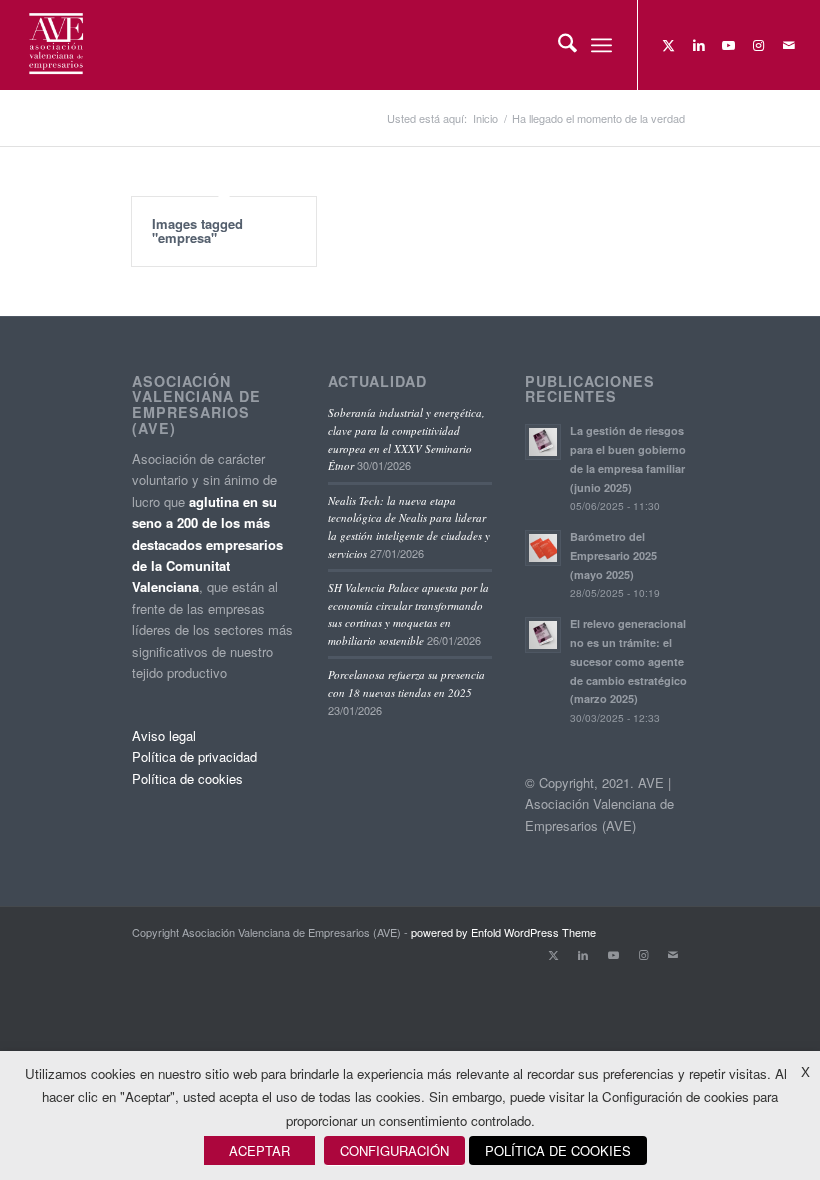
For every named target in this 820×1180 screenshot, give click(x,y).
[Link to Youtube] (729, 45)
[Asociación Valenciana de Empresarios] (54, 45)
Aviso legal (164, 735)
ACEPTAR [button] (259, 1150)
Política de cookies (187, 778)
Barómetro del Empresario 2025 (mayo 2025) (613, 555)
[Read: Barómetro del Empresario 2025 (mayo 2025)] (543, 548)
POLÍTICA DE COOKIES (558, 1150)
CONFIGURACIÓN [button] (394, 1150)
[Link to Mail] (789, 45)
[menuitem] (557, 45)
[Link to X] (669, 45)
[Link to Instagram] (759, 45)
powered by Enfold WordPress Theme (503, 932)
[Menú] (601, 45)
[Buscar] (557, 45)
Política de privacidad (194, 756)
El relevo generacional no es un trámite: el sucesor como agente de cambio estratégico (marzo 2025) (628, 661)
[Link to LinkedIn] (699, 45)
